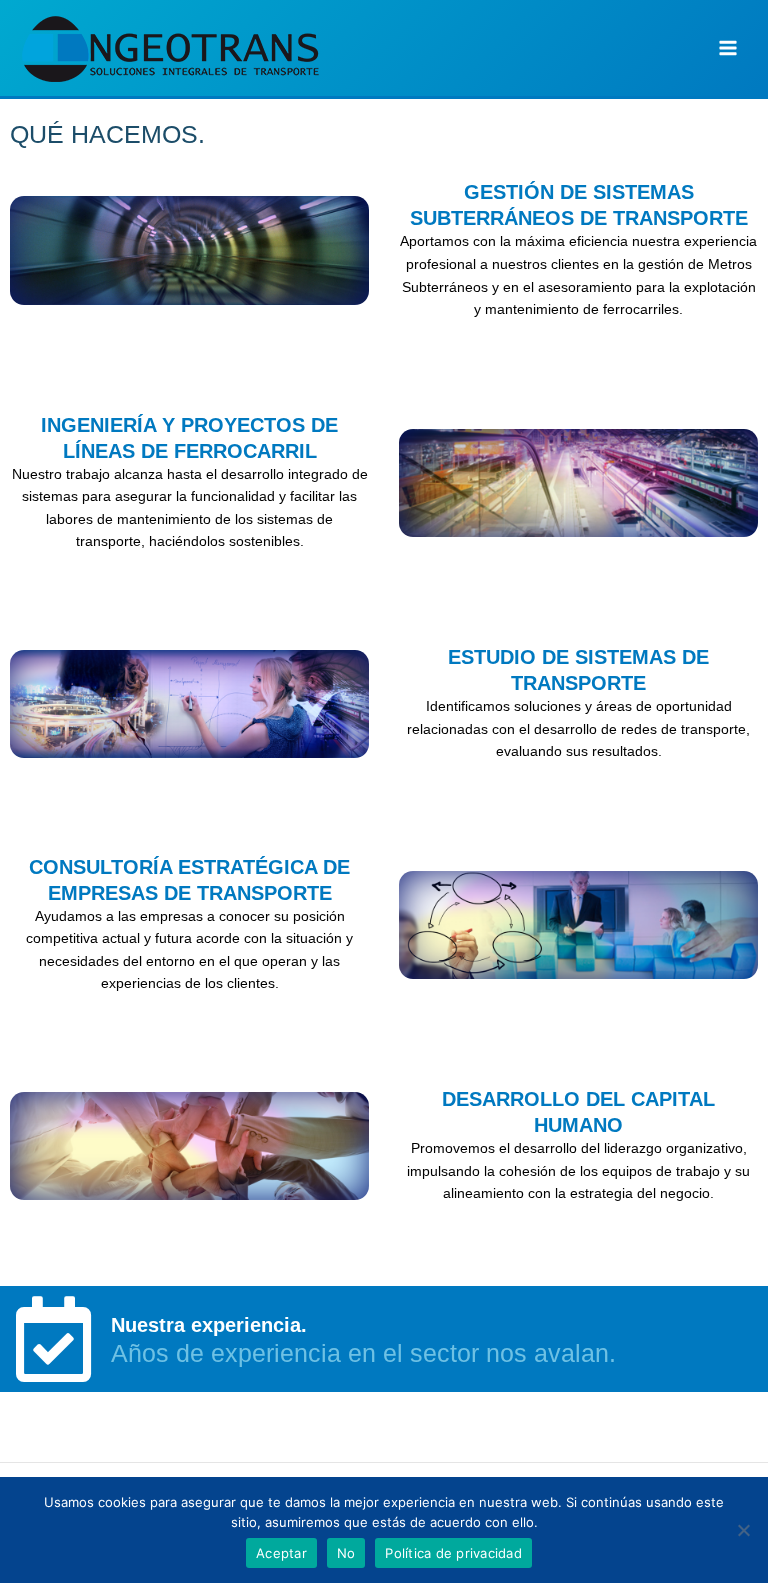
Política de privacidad (453, 1553)
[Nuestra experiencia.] (53, 1339)
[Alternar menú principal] (728, 48)
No (346, 1553)
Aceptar (281, 1553)
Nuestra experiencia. (209, 1325)
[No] (743, 1530)
